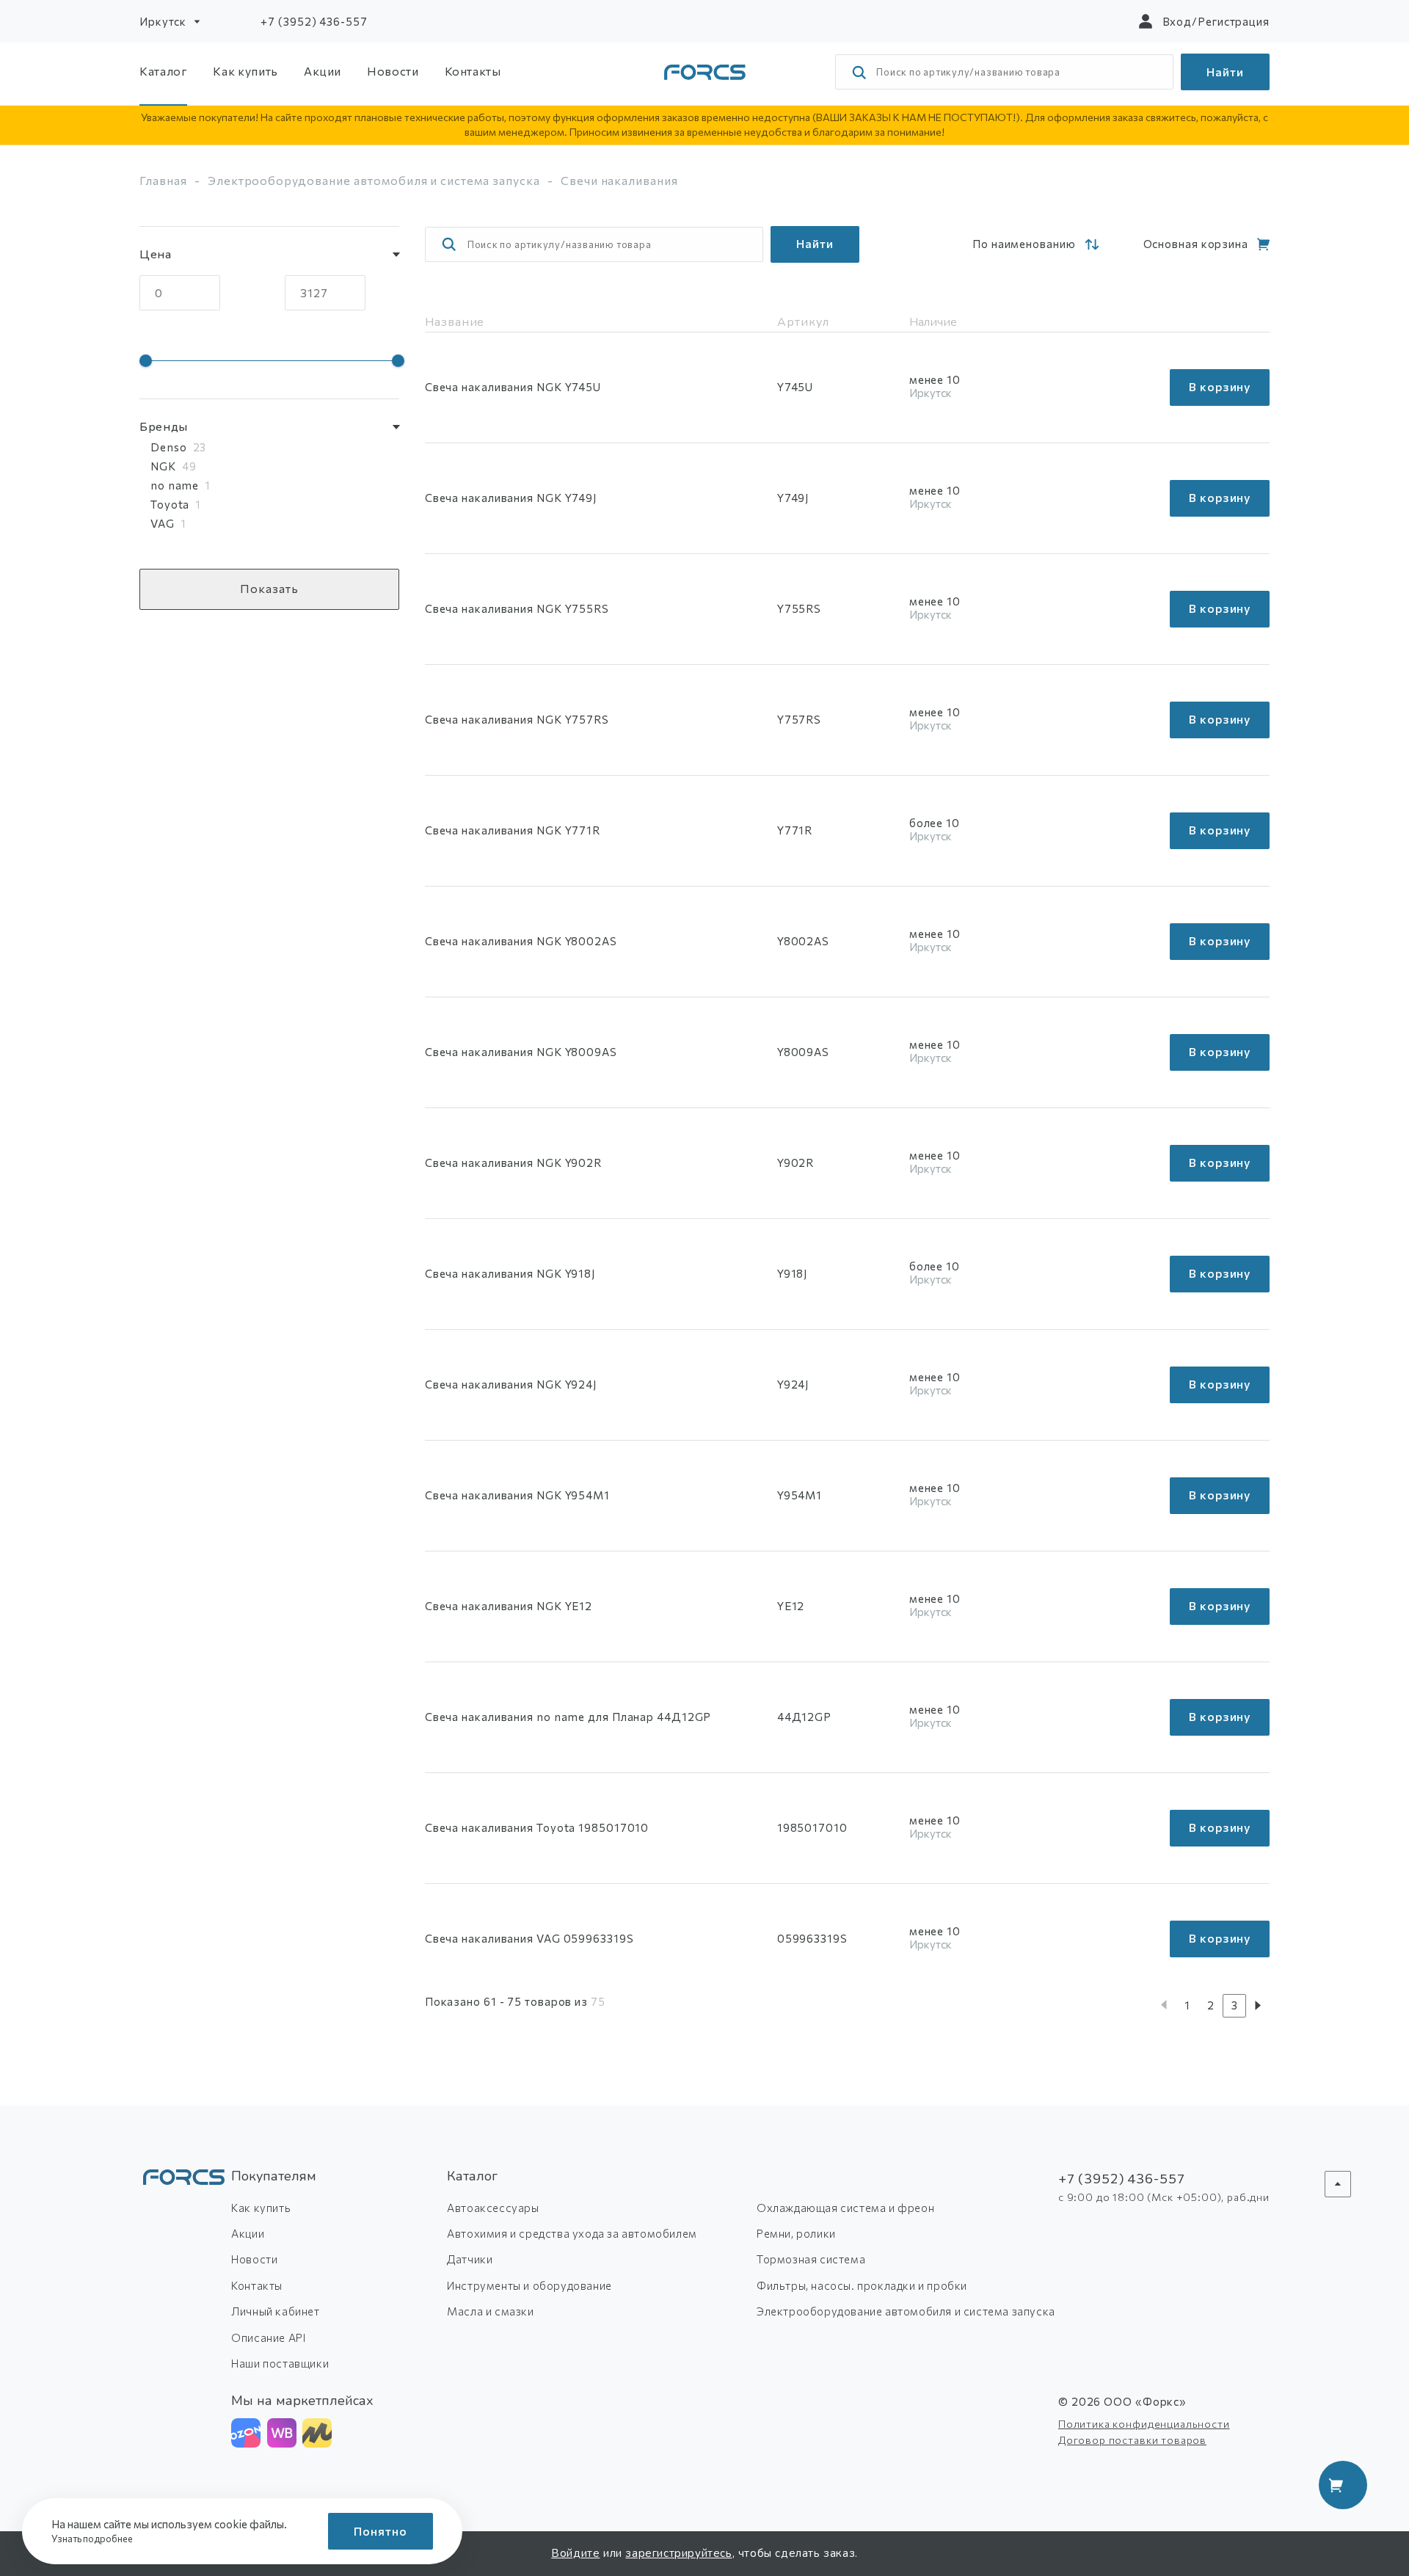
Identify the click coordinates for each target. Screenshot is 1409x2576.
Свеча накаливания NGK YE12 (509, 1606)
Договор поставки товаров (1132, 2440)
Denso (169, 447)
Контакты (473, 71)
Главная (163, 180)
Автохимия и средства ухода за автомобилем (572, 2233)
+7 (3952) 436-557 (314, 21)
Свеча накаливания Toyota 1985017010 (537, 1827)
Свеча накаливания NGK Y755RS (517, 608)
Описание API (268, 2337)
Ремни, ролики (796, 2233)
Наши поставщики (280, 2363)
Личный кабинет (275, 2311)
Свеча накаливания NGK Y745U (513, 387)
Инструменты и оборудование (529, 2285)
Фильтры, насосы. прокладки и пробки (862, 2285)
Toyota (170, 504)
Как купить (245, 71)
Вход (1177, 21)
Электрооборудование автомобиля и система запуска (374, 180)
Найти (1225, 72)
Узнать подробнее (93, 2539)
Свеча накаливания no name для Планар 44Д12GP (568, 1717)
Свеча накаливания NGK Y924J (511, 1384)
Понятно (381, 2531)
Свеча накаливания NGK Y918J (510, 1273)
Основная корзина (1196, 244)
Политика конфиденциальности (1144, 2424)
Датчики (470, 2259)
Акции (323, 71)
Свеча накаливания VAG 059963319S (529, 1938)
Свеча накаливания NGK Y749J (511, 498)
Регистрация (1234, 21)
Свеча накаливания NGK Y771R (513, 830)
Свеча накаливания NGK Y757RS (517, 719)
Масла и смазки (490, 2311)
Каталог (163, 71)
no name (175, 485)
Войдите (575, 2553)
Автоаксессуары (493, 2208)
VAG (163, 523)
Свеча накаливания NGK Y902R (513, 1163)
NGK (163, 466)
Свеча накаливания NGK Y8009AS (521, 1052)
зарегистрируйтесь (678, 2553)
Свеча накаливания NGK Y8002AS (521, 941)
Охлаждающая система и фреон (845, 2208)
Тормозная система (811, 2259)
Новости (393, 71)
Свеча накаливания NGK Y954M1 (517, 1495)
